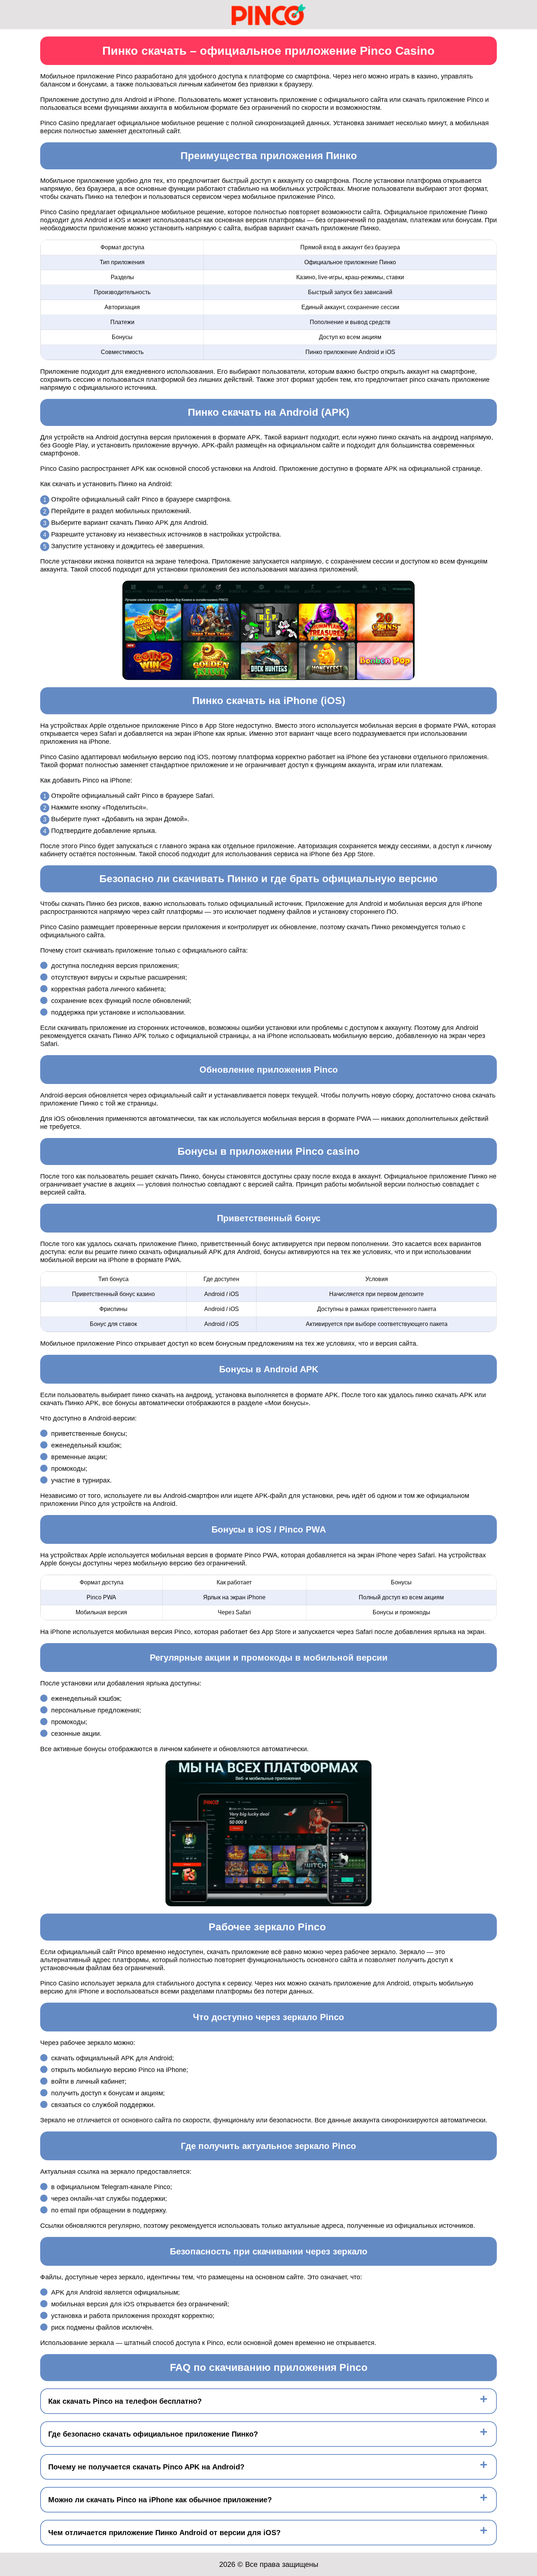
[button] (524, 2184)
